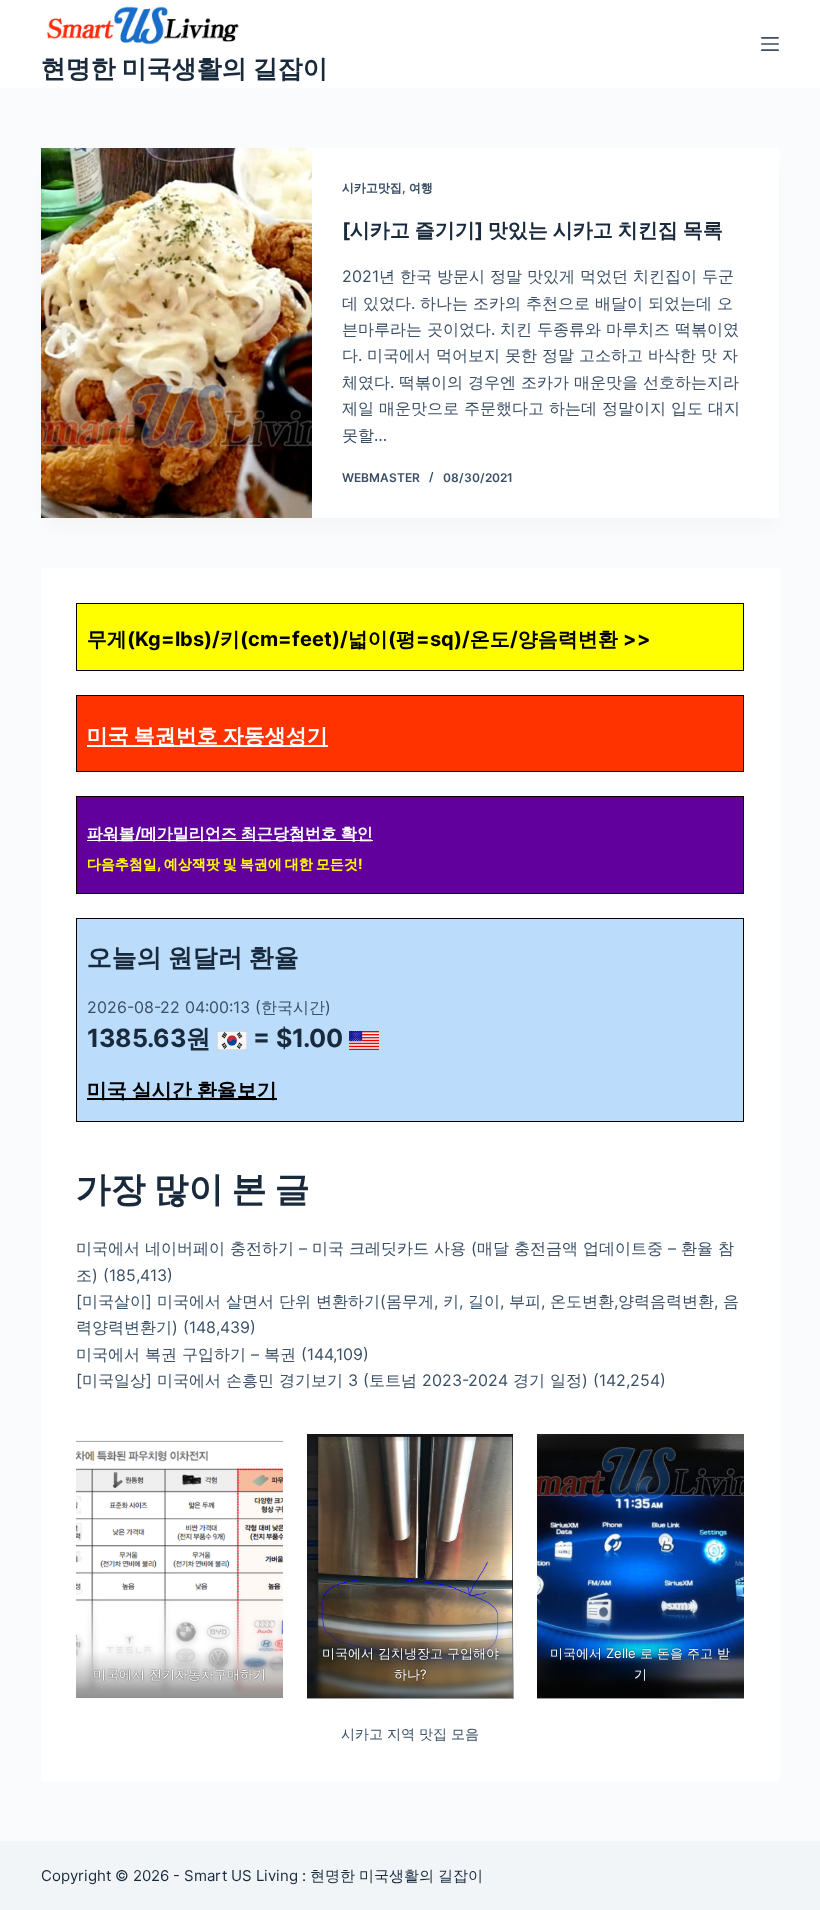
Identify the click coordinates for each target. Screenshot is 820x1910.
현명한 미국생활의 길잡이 (184, 68)
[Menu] (770, 44)
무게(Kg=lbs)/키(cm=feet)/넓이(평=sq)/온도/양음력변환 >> (369, 639)
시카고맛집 (372, 187)
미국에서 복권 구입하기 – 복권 (186, 1354)
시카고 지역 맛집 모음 (410, 1733)
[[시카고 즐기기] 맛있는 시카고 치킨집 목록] (176, 333)
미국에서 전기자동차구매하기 (179, 1674)
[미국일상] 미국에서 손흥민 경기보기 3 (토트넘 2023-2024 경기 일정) (332, 1380)
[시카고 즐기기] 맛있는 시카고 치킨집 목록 (532, 230)
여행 (421, 187)
